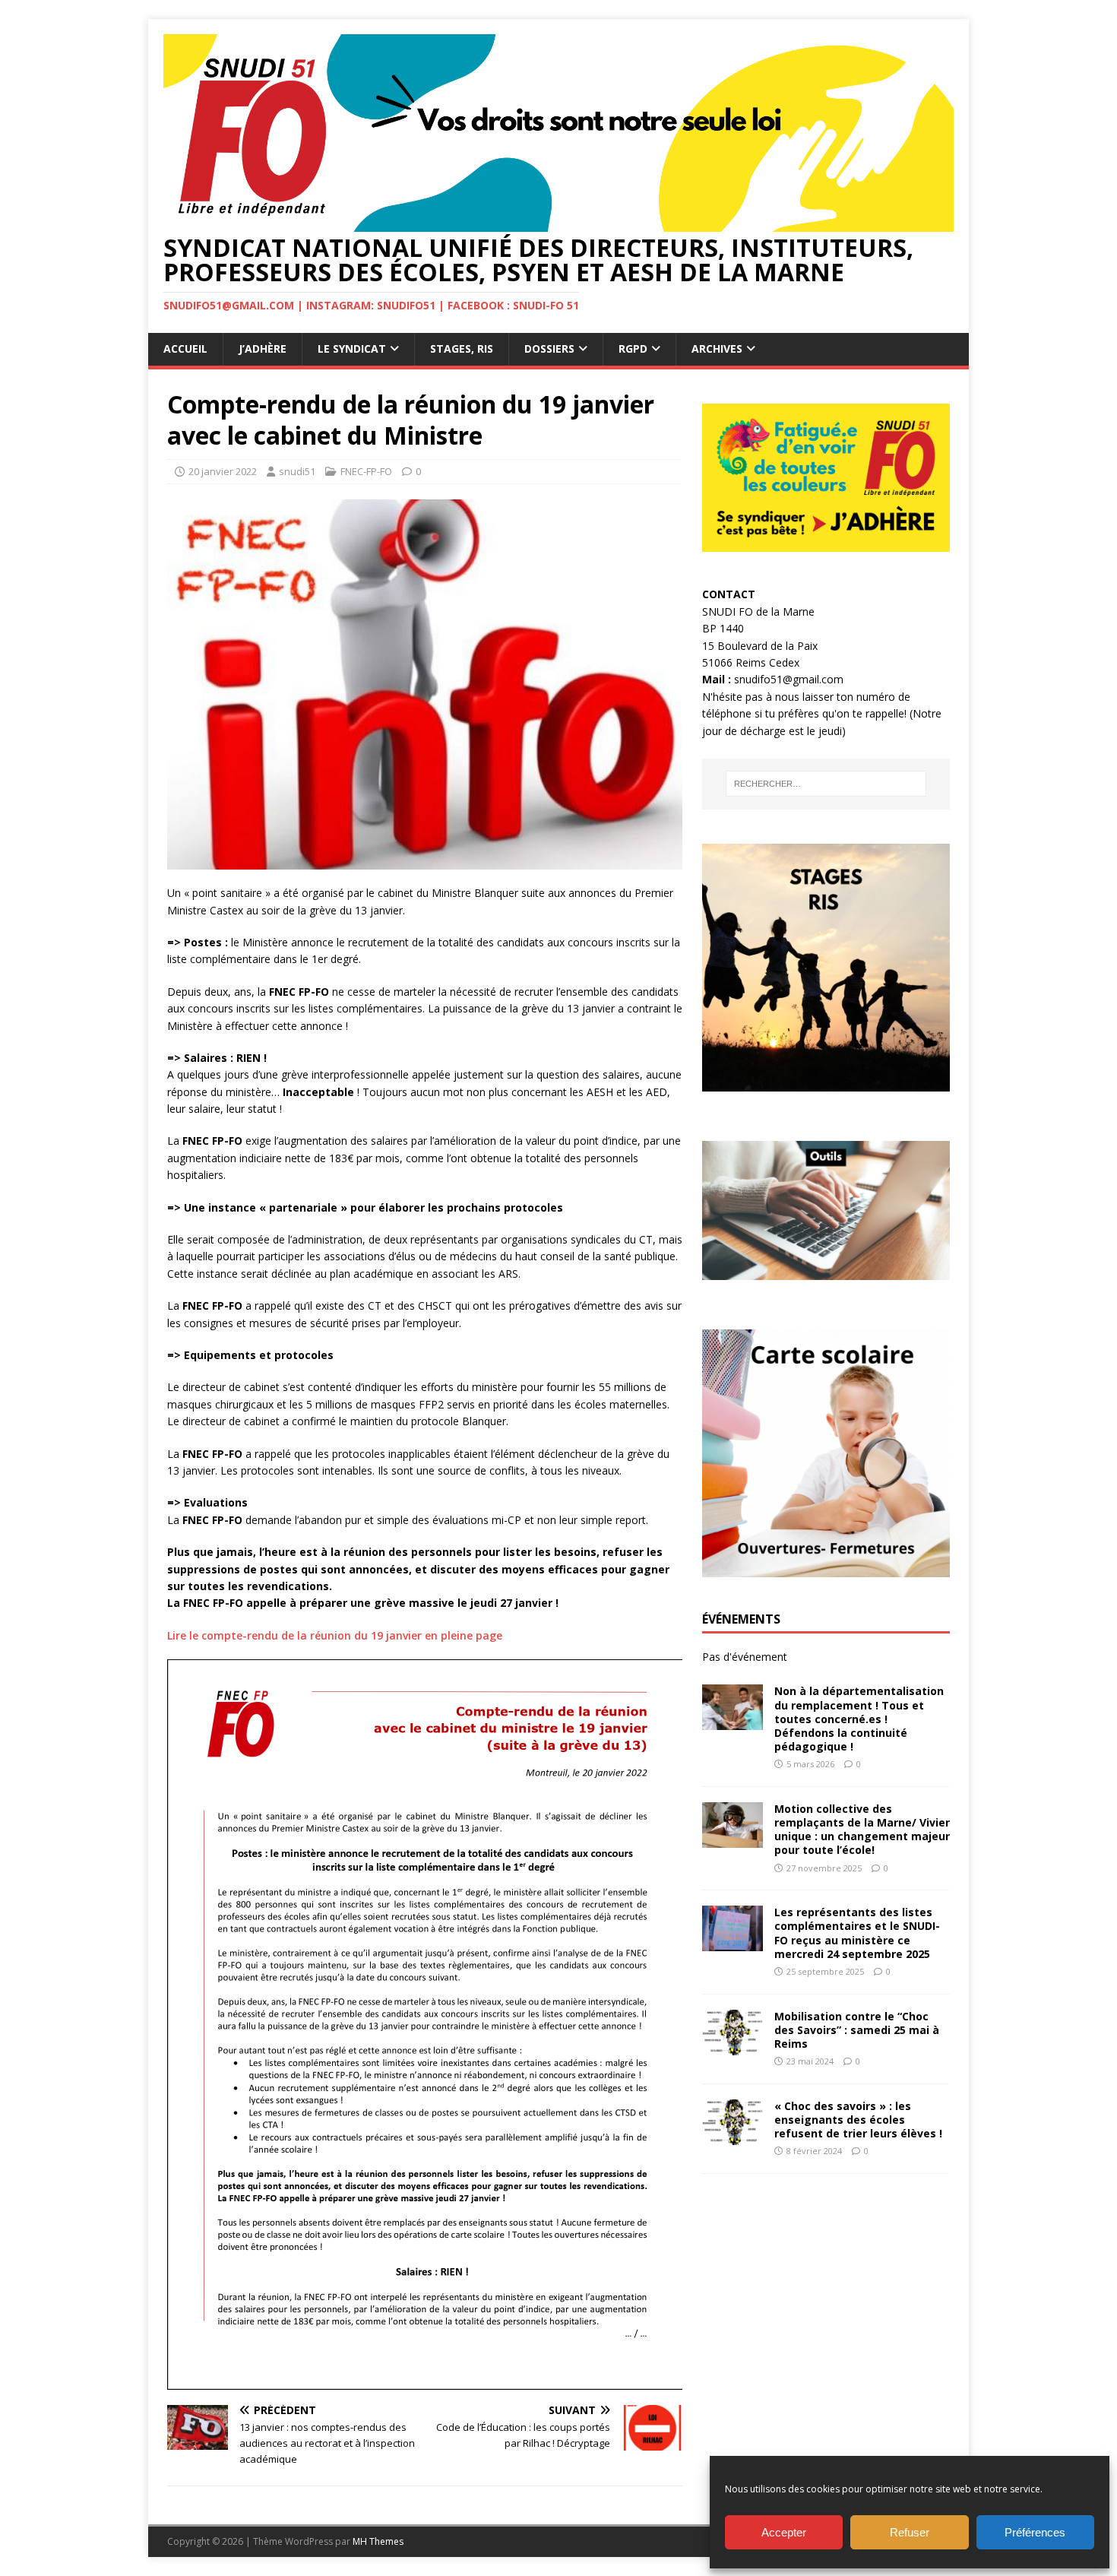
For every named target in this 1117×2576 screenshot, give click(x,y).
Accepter (784, 2532)
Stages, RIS (462, 349)
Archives (717, 349)
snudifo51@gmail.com (789, 679)
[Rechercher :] (826, 784)
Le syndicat (352, 349)
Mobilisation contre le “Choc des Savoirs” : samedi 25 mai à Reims (857, 2030)
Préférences (1035, 2532)
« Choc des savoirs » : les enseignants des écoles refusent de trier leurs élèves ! (858, 2120)
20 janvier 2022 (223, 471)
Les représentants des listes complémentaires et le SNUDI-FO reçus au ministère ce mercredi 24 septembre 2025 (857, 1933)
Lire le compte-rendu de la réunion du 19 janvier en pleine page (335, 1635)
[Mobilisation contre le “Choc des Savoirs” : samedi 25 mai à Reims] (733, 2046)
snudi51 (297, 471)
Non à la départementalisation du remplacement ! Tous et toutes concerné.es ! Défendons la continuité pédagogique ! (859, 1719)
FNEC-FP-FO (366, 471)
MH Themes (378, 2541)
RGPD (633, 349)
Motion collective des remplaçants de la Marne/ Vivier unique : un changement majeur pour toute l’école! (862, 1830)
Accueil (185, 349)
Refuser (910, 2532)
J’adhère (263, 349)
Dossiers (549, 349)
